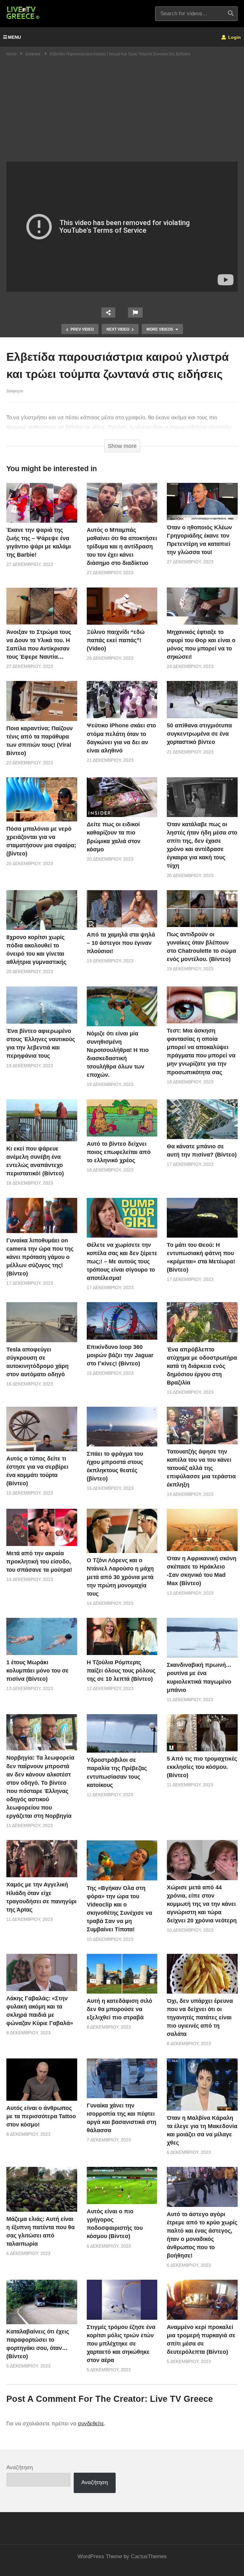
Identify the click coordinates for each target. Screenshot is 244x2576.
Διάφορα (15, 391)
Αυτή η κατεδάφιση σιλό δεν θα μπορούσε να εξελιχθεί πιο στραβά (119, 2009)
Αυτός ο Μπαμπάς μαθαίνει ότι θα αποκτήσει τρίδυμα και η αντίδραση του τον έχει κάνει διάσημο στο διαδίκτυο (122, 546)
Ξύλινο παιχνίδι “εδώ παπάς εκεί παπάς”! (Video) (116, 640)
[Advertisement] (122, 114)
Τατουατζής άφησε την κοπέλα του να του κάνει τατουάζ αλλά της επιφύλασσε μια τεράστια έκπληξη (201, 1468)
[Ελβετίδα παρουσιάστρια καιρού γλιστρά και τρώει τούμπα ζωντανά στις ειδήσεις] (42, 503)
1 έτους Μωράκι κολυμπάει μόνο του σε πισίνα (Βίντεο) (37, 1671)
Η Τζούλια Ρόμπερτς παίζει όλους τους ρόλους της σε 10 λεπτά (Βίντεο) (121, 1671)
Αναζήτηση (20, 2467)
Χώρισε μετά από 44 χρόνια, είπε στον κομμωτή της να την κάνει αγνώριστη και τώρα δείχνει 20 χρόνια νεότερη (202, 1904)
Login (234, 37)
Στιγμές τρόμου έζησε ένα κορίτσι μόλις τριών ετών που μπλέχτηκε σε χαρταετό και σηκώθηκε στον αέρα (121, 2344)
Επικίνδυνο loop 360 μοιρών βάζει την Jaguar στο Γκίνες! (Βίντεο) (120, 1355)
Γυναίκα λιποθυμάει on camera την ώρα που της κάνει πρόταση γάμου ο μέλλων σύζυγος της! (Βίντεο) (40, 1257)
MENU (14, 37)
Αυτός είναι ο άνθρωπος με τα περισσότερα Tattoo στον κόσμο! (41, 2116)
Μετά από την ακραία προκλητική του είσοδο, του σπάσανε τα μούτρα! (39, 1562)
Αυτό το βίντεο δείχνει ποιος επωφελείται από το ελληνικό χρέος (119, 1152)
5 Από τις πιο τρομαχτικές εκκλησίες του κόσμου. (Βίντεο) (202, 1767)
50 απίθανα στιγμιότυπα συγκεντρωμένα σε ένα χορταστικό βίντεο (199, 734)
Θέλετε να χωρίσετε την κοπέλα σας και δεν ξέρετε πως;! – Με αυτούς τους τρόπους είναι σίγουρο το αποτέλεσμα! (122, 1261)
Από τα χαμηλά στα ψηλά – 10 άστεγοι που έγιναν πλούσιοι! (121, 943)
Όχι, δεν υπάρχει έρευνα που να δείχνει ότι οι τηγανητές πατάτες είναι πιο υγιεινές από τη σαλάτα (200, 2017)
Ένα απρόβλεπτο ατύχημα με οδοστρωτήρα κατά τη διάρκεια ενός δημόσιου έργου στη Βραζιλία (202, 1366)
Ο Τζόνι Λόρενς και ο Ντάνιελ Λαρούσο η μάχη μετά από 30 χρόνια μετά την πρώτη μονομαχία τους (120, 1577)
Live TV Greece (181, 2399)
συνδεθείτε (91, 2424)
